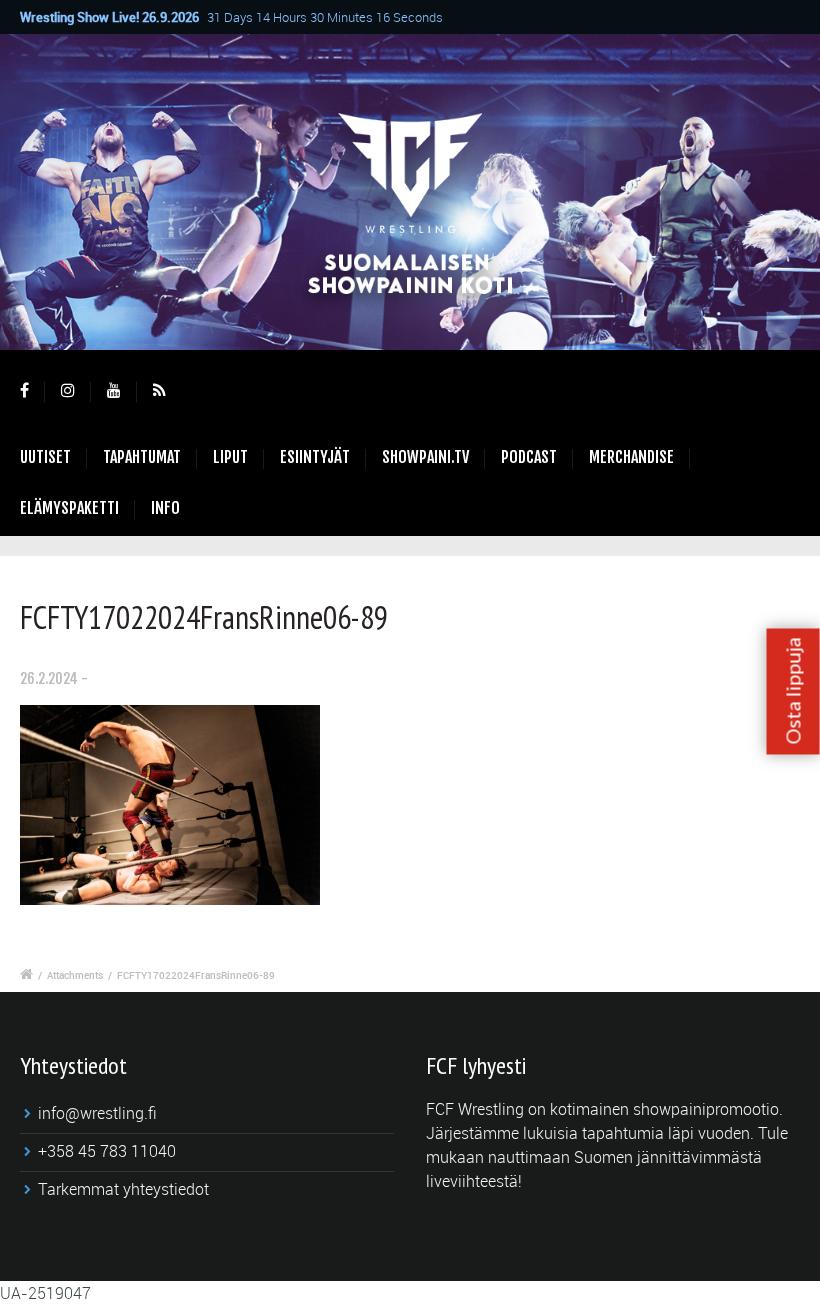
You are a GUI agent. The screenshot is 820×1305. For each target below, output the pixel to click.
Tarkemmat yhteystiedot (123, 1189)
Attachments (75, 975)
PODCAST (529, 457)
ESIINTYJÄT (315, 457)
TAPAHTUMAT (142, 457)
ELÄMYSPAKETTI (69, 508)
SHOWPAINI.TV (425, 457)
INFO (165, 508)
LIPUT (230, 457)
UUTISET (45, 457)
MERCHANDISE (631, 457)
